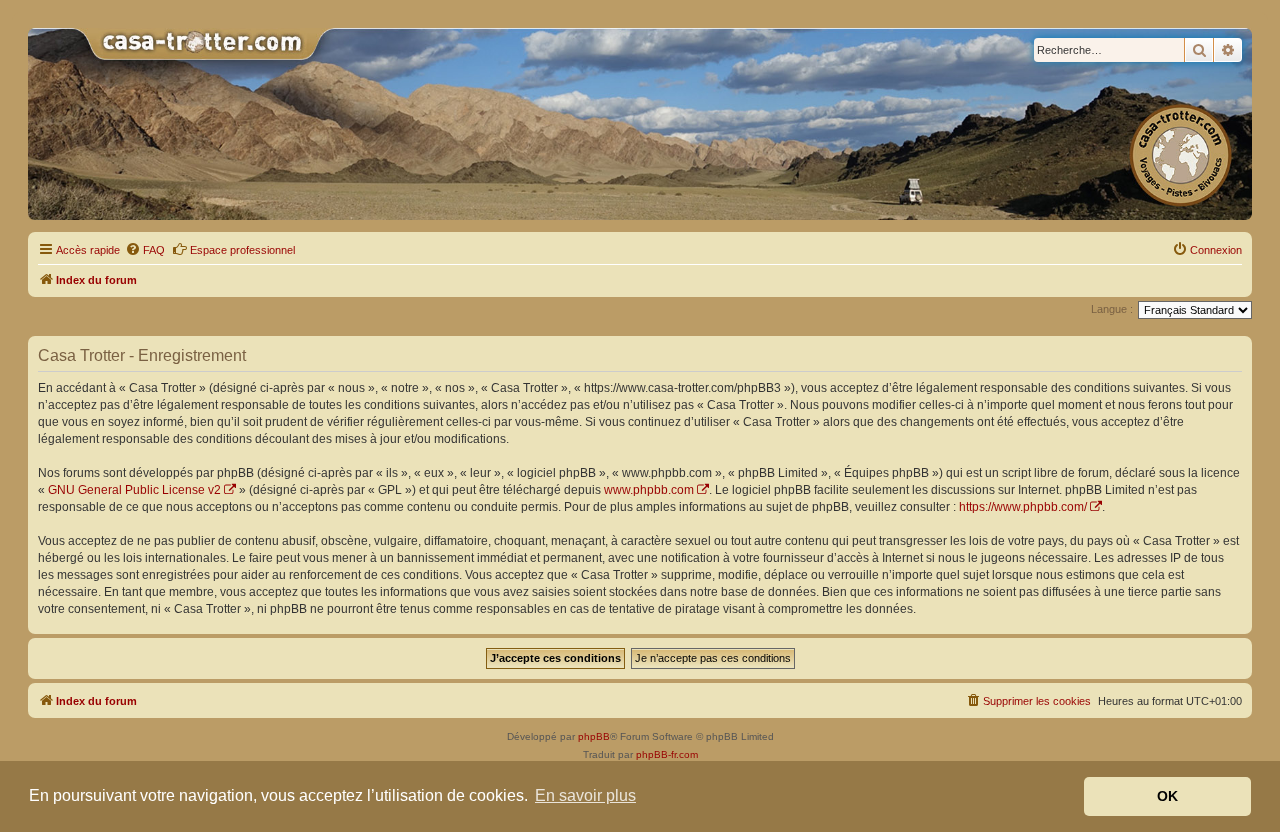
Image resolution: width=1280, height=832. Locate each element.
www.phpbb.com (649, 490)
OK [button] (1167, 796)
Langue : (1112, 309)
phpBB (594, 736)
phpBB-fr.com (667, 754)
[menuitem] (145, 250)
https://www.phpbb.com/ (1023, 507)
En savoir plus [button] (585, 795)
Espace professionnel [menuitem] (242, 250)
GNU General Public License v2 (134, 490)
